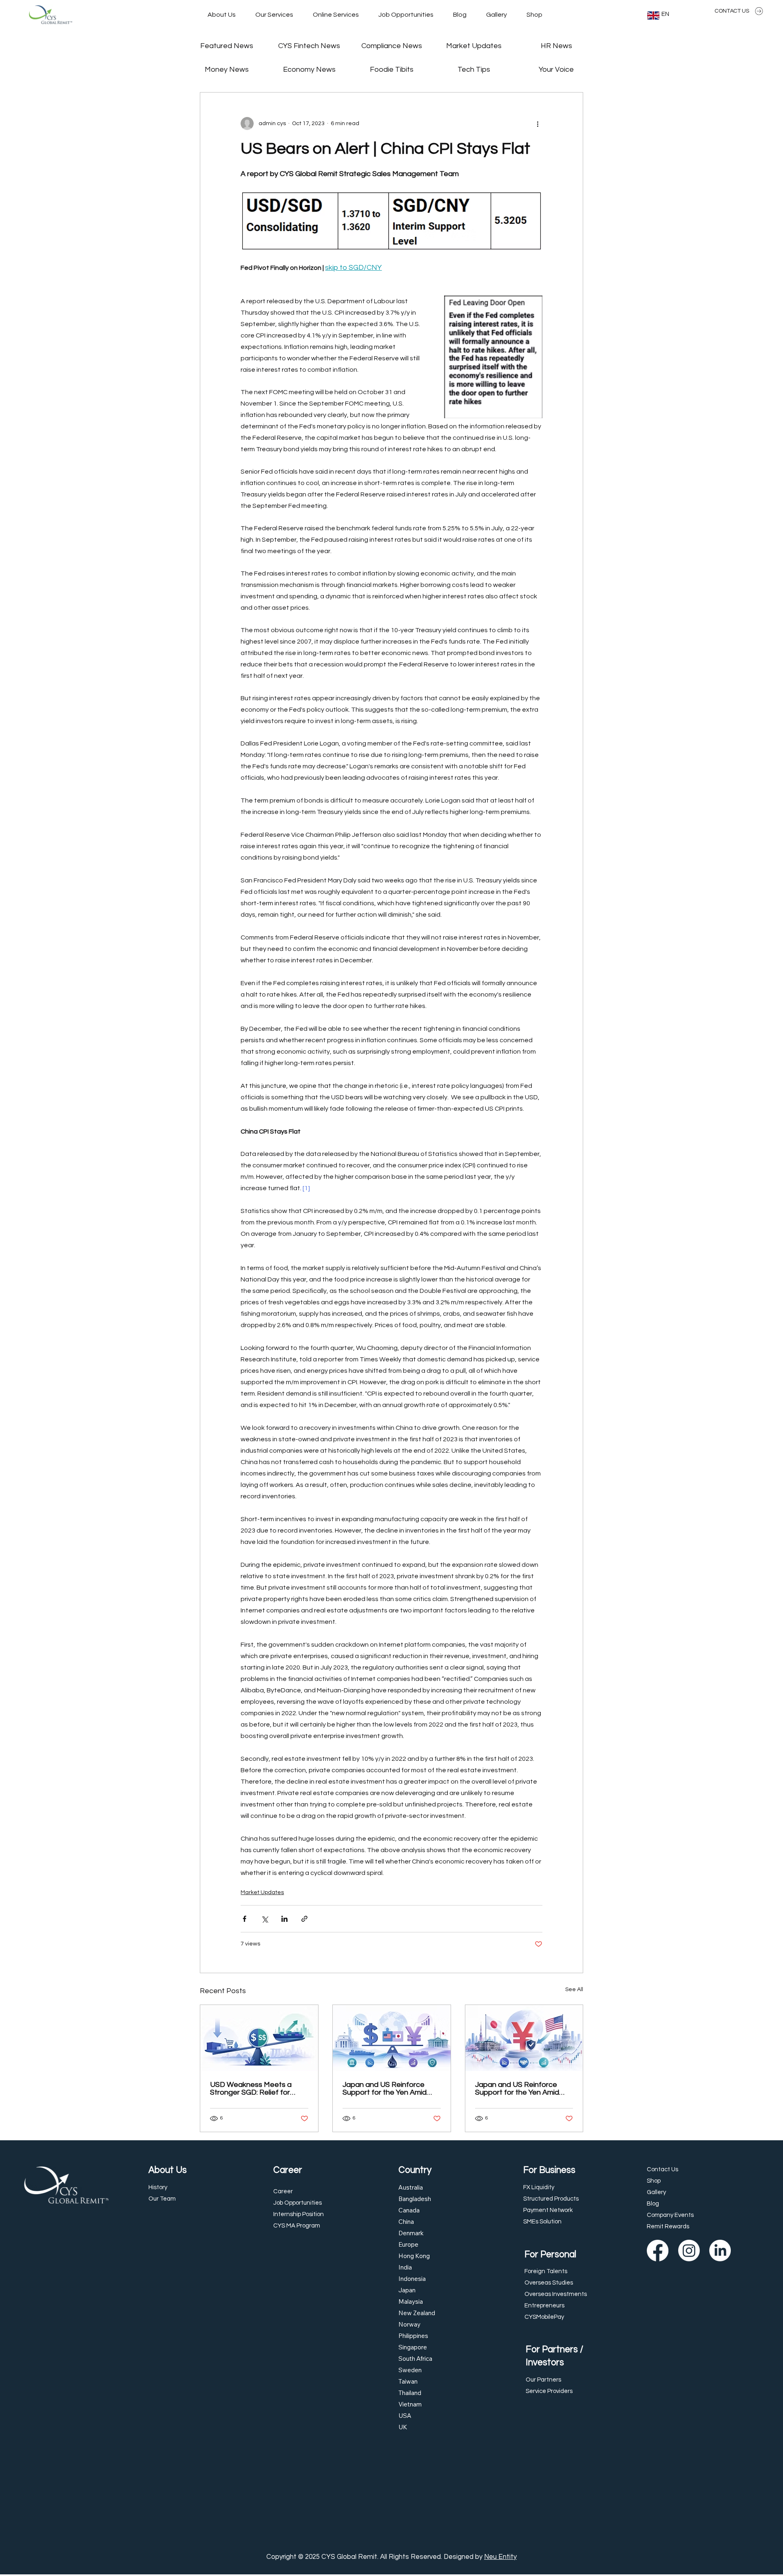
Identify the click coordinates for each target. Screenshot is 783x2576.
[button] (558, 1220)
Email (415, 1266)
